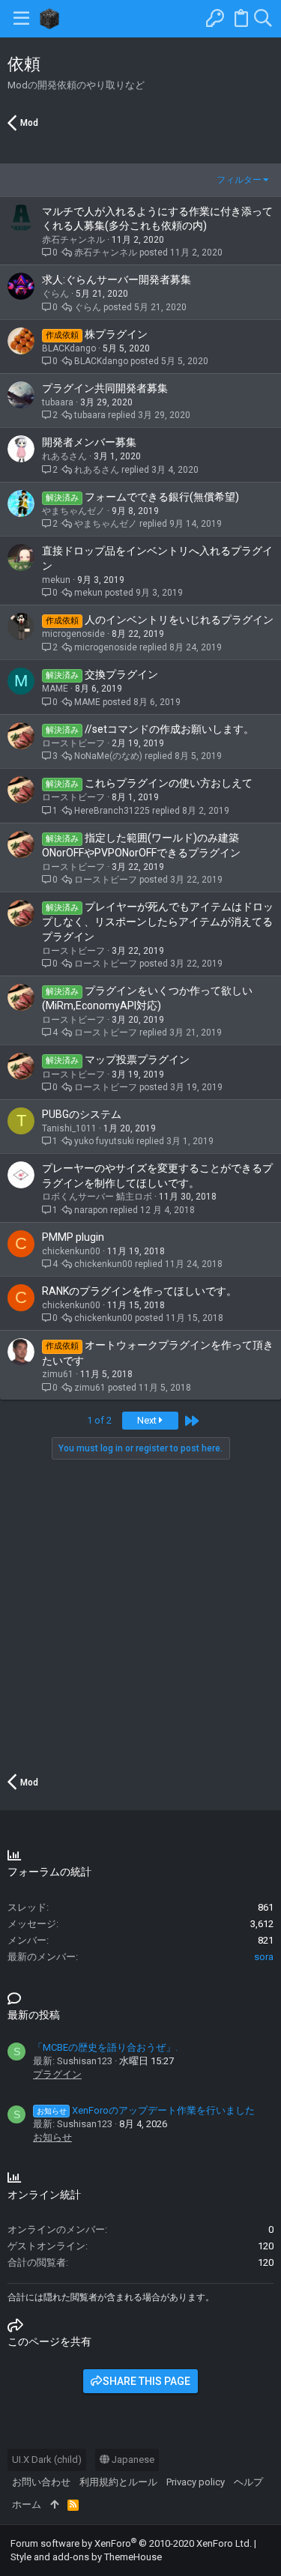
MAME (55, 689)
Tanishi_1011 (69, 1128)
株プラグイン (116, 334)
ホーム (27, 2504)
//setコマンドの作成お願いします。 (169, 729)
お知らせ (52, 2137)
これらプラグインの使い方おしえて (169, 783)
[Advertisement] (140, 1614)
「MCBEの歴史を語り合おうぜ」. (105, 2047)
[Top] (54, 2505)
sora (264, 1957)
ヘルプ (248, 2482)
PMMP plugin (73, 1237)
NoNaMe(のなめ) (108, 756)
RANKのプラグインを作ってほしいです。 (139, 1291)
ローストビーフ (73, 743)
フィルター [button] (239, 180)
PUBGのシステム (82, 1114)
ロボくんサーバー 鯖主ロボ (97, 1197)
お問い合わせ (41, 2482)
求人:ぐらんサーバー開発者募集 (117, 279)
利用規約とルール (118, 2482)
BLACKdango (69, 348)
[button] (21, 19)
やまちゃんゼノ (73, 511)
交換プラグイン (121, 674)
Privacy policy (196, 2482)
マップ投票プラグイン (137, 1059)
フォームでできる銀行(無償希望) (162, 497)
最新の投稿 (34, 2015)
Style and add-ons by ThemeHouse (86, 2557)
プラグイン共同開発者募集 (105, 388)
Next (148, 1420)
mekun (56, 580)
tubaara (58, 402)
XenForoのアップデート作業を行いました (146, 2110)
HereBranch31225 (112, 811)
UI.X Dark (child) (47, 2459)
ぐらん (55, 294)
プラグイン (57, 2074)
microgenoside (73, 634)
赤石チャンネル (73, 240)
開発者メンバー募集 (89, 442)
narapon (91, 1210)
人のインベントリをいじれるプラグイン (179, 620)
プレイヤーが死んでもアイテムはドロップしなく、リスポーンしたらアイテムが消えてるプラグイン (158, 922)
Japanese (132, 2459)
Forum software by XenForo (131, 2543)
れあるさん (64, 456)
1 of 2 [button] (99, 1420)
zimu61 (58, 1374)
